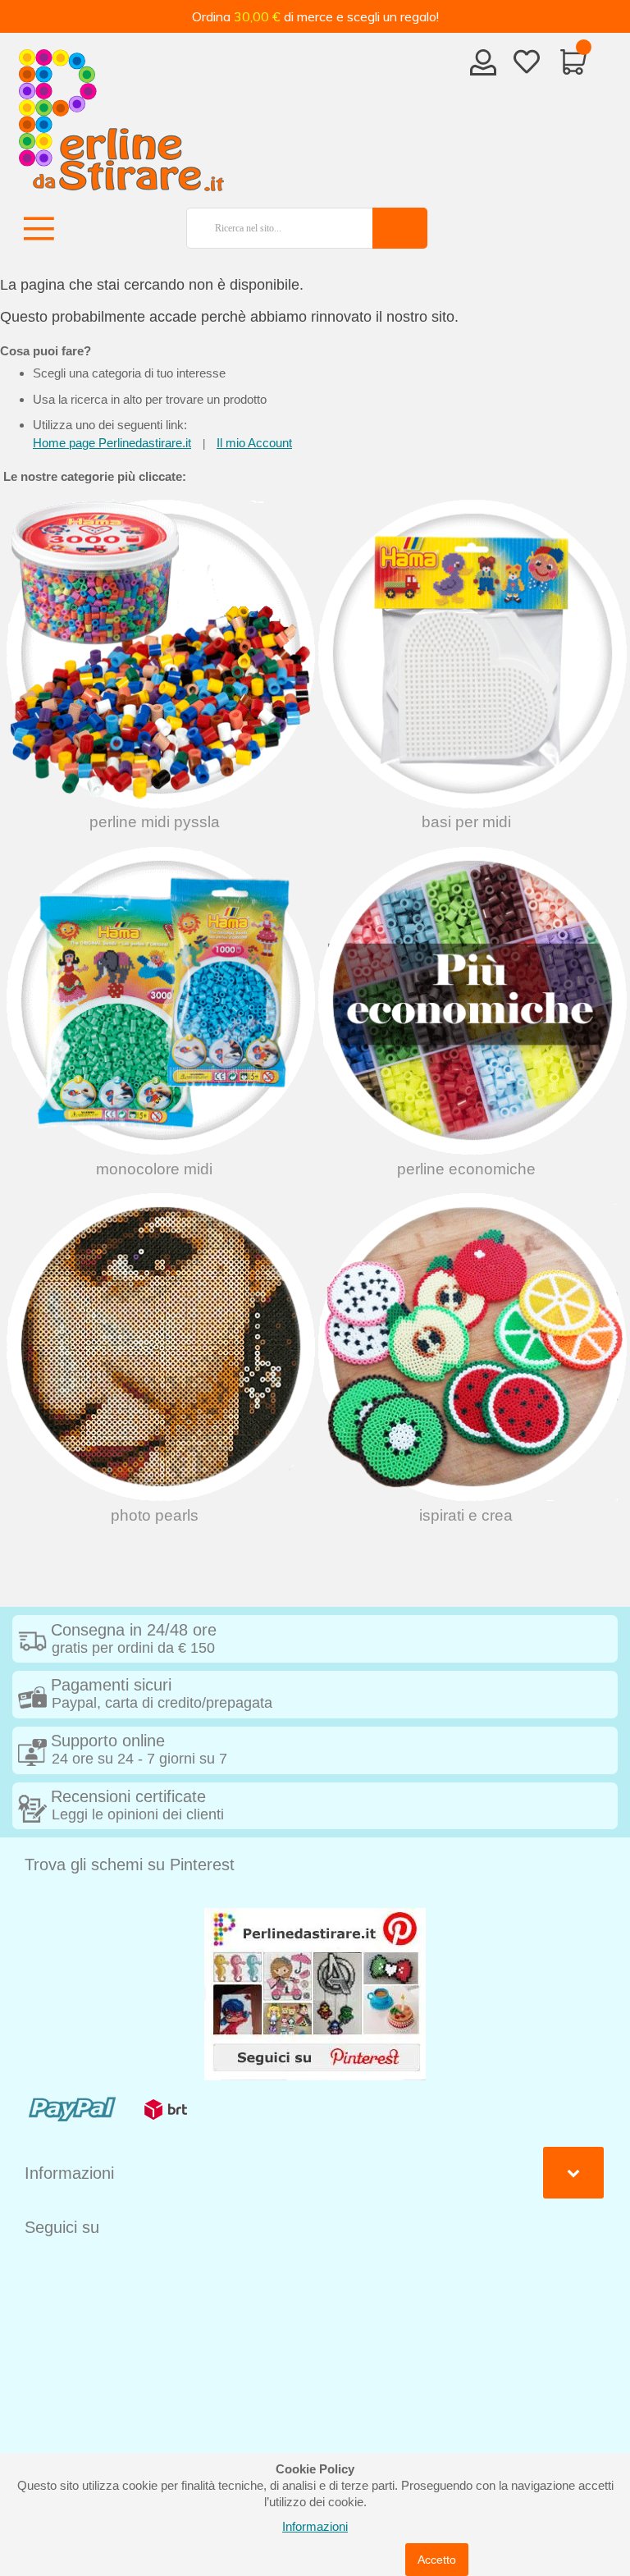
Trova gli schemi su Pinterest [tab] (130, 1865)
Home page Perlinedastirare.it (112, 443)
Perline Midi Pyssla (155, 822)
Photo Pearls (155, 1515)
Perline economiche (466, 1169)
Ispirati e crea (466, 1515)
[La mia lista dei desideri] (527, 65)
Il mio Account (254, 443)
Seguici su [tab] (62, 2227)
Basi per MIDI (466, 822)
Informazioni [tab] (69, 2173)
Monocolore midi (154, 1169)
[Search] (400, 228)
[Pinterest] (315, 1993)
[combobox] (273, 228)
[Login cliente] (484, 67)
